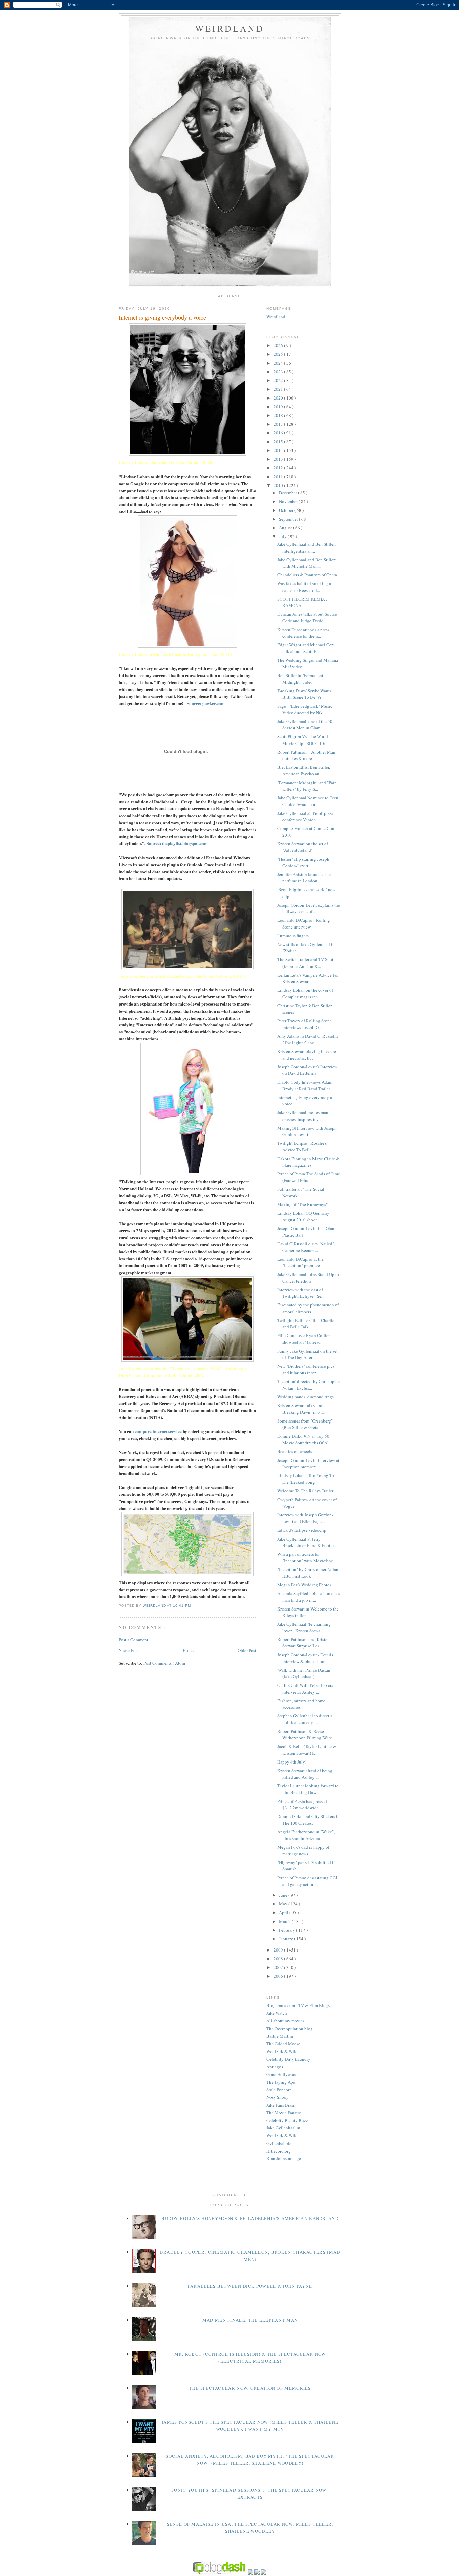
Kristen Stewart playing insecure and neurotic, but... (307, 1055)
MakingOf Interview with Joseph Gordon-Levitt (307, 1131)
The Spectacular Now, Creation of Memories (250, 2388)
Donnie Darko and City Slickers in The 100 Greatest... (308, 1820)
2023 (279, 372)
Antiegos (275, 2067)
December (288, 493)
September (289, 519)
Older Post (247, 1650)
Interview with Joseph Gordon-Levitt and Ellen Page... (305, 1518)
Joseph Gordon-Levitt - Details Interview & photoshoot (305, 1658)
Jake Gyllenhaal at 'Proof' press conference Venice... (305, 817)
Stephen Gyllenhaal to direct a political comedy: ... (305, 1719)
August (286, 528)
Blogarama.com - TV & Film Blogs (298, 2005)
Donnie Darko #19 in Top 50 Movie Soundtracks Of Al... (304, 1439)
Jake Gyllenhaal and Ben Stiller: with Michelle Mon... (307, 563)
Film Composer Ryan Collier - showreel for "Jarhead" (305, 1339)
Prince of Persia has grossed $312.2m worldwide (302, 1805)
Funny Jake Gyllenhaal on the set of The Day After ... (307, 1354)
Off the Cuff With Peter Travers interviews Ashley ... (305, 1689)
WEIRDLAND (230, 28)
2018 (279, 415)
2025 (279, 354)
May (284, 1904)
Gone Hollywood (282, 2074)
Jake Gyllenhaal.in (283, 2128)
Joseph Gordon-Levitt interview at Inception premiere (308, 1464)
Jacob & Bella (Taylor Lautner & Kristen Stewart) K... (307, 1750)
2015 (279, 442)
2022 (279, 380)
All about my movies (285, 2021)
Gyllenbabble (279, 2143)
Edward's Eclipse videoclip (302, 1530)
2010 (279, 485)
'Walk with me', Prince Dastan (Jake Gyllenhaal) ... (304, 1673)
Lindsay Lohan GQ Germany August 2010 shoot (303, 1216)
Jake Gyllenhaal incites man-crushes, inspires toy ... (303, 1116)
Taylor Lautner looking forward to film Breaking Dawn (308, 1789)
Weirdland (276, 317)
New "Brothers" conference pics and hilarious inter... (306, 1369)
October (287, 510)
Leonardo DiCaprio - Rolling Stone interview (304, 923)
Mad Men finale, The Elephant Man (250, 2320)
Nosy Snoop (278, 2097)
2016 (279, 433)
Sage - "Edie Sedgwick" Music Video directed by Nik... (305, 709)
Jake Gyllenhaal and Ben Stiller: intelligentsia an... (307, 547)
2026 (279, 345)
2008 (279, 1959)
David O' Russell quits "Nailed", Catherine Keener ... (306, 1247)
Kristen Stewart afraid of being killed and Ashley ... (305, 1774)
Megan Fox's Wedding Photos (304, 1585)
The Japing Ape (281, 2082)
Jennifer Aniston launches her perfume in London (304, 878)
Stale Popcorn (279, 2090)
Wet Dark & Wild (282, 2051)
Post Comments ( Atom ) (165, 1663)
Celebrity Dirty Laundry (288, 2059)
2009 (279, 1950)
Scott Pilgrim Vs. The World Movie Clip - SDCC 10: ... (303, 740)
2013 (279, 459)
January (286, 1939)
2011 (279, 477)
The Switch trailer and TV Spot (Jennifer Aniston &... (305, 963)
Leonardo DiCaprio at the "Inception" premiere (300, 1262)
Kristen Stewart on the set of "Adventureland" (303, 847)
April (284, 1912)
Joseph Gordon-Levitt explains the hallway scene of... (309, 908)
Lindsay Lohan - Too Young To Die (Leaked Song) (306, 1479)
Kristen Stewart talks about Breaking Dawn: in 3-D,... (303, 1409)
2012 (279, 468)
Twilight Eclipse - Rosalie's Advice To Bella (302, 1146)
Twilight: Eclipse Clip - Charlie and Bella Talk (306, 1324)
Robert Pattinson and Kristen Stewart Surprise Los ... (303, 1643)
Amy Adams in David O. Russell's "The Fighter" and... (308, 1039)
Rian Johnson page (284, 2158)
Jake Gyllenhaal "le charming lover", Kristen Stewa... (304, 1627)
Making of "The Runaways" (302, 1204)
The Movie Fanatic (284, 2113)
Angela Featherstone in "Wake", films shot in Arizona (306, 1835)
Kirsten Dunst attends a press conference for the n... (303, 633)
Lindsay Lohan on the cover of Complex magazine (305, 993)
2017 (279, 424)
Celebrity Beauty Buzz (287, 2120)
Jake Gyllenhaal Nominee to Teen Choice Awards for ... (308, 801)
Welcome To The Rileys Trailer (305, 1491)
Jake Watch (277, 2013)
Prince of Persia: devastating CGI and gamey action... (307, 1881)
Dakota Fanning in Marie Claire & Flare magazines (308, 1162)
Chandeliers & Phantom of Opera (307, 575)
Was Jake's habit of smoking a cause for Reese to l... (304, 587)
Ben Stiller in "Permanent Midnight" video (300, 679)
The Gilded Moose (283, 2044)
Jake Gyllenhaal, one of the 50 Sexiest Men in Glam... (305, 725)
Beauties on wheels (295, 1451)
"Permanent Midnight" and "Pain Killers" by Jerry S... (307, 786)
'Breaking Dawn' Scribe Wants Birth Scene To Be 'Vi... (304, 694)
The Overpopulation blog (290, 2029)
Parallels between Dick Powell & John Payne (250, 2286)
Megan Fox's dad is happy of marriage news (303, 1850)
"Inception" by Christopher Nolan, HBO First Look (308, 1573)
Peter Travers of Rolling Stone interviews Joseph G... (304, 1024)
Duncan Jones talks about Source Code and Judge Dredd (307, 617)
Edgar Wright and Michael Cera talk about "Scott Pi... (306, 648)
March (285, 1921)
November (289, 501)
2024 (279, 363)
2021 (279, 389)
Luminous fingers (293, 936)
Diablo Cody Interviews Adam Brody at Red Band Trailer (305, 1085)
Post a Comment (133, 1640)
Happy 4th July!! (293, 1762)
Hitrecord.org (279, 2151)
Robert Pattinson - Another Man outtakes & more (306, 755)
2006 (279, 1976)
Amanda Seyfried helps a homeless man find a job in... (309, 1597)
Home (188, 1650)
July (283, 536)
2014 (279, 450)
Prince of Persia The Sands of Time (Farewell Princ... (309, 1177)
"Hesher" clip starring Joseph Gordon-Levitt (303, 862)
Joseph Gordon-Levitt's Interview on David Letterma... (307, 1070)
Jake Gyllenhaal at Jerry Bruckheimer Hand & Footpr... (307, 1542)
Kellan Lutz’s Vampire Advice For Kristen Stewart (308, 978)
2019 (279, 407)
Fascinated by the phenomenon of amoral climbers (308, 1308)
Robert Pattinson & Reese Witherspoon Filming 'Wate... (306, 1735)
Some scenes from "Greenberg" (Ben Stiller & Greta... (305, 1424)
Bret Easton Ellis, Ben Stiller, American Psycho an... (304, 770)
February (287, 1930)
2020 (279, 398)
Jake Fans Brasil (281, 2105)
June (284, 1895)
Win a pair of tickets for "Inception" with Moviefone (305, 1557)
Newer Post (129, 1650)
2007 (279, 1967)
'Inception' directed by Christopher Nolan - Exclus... (309, 1385)
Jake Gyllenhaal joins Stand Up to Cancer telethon (308, 1278)
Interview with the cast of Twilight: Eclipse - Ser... (301, 1293)
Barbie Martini (280, 2036)
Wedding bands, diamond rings (305, 1397)
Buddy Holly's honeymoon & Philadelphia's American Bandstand (250, 2218)
